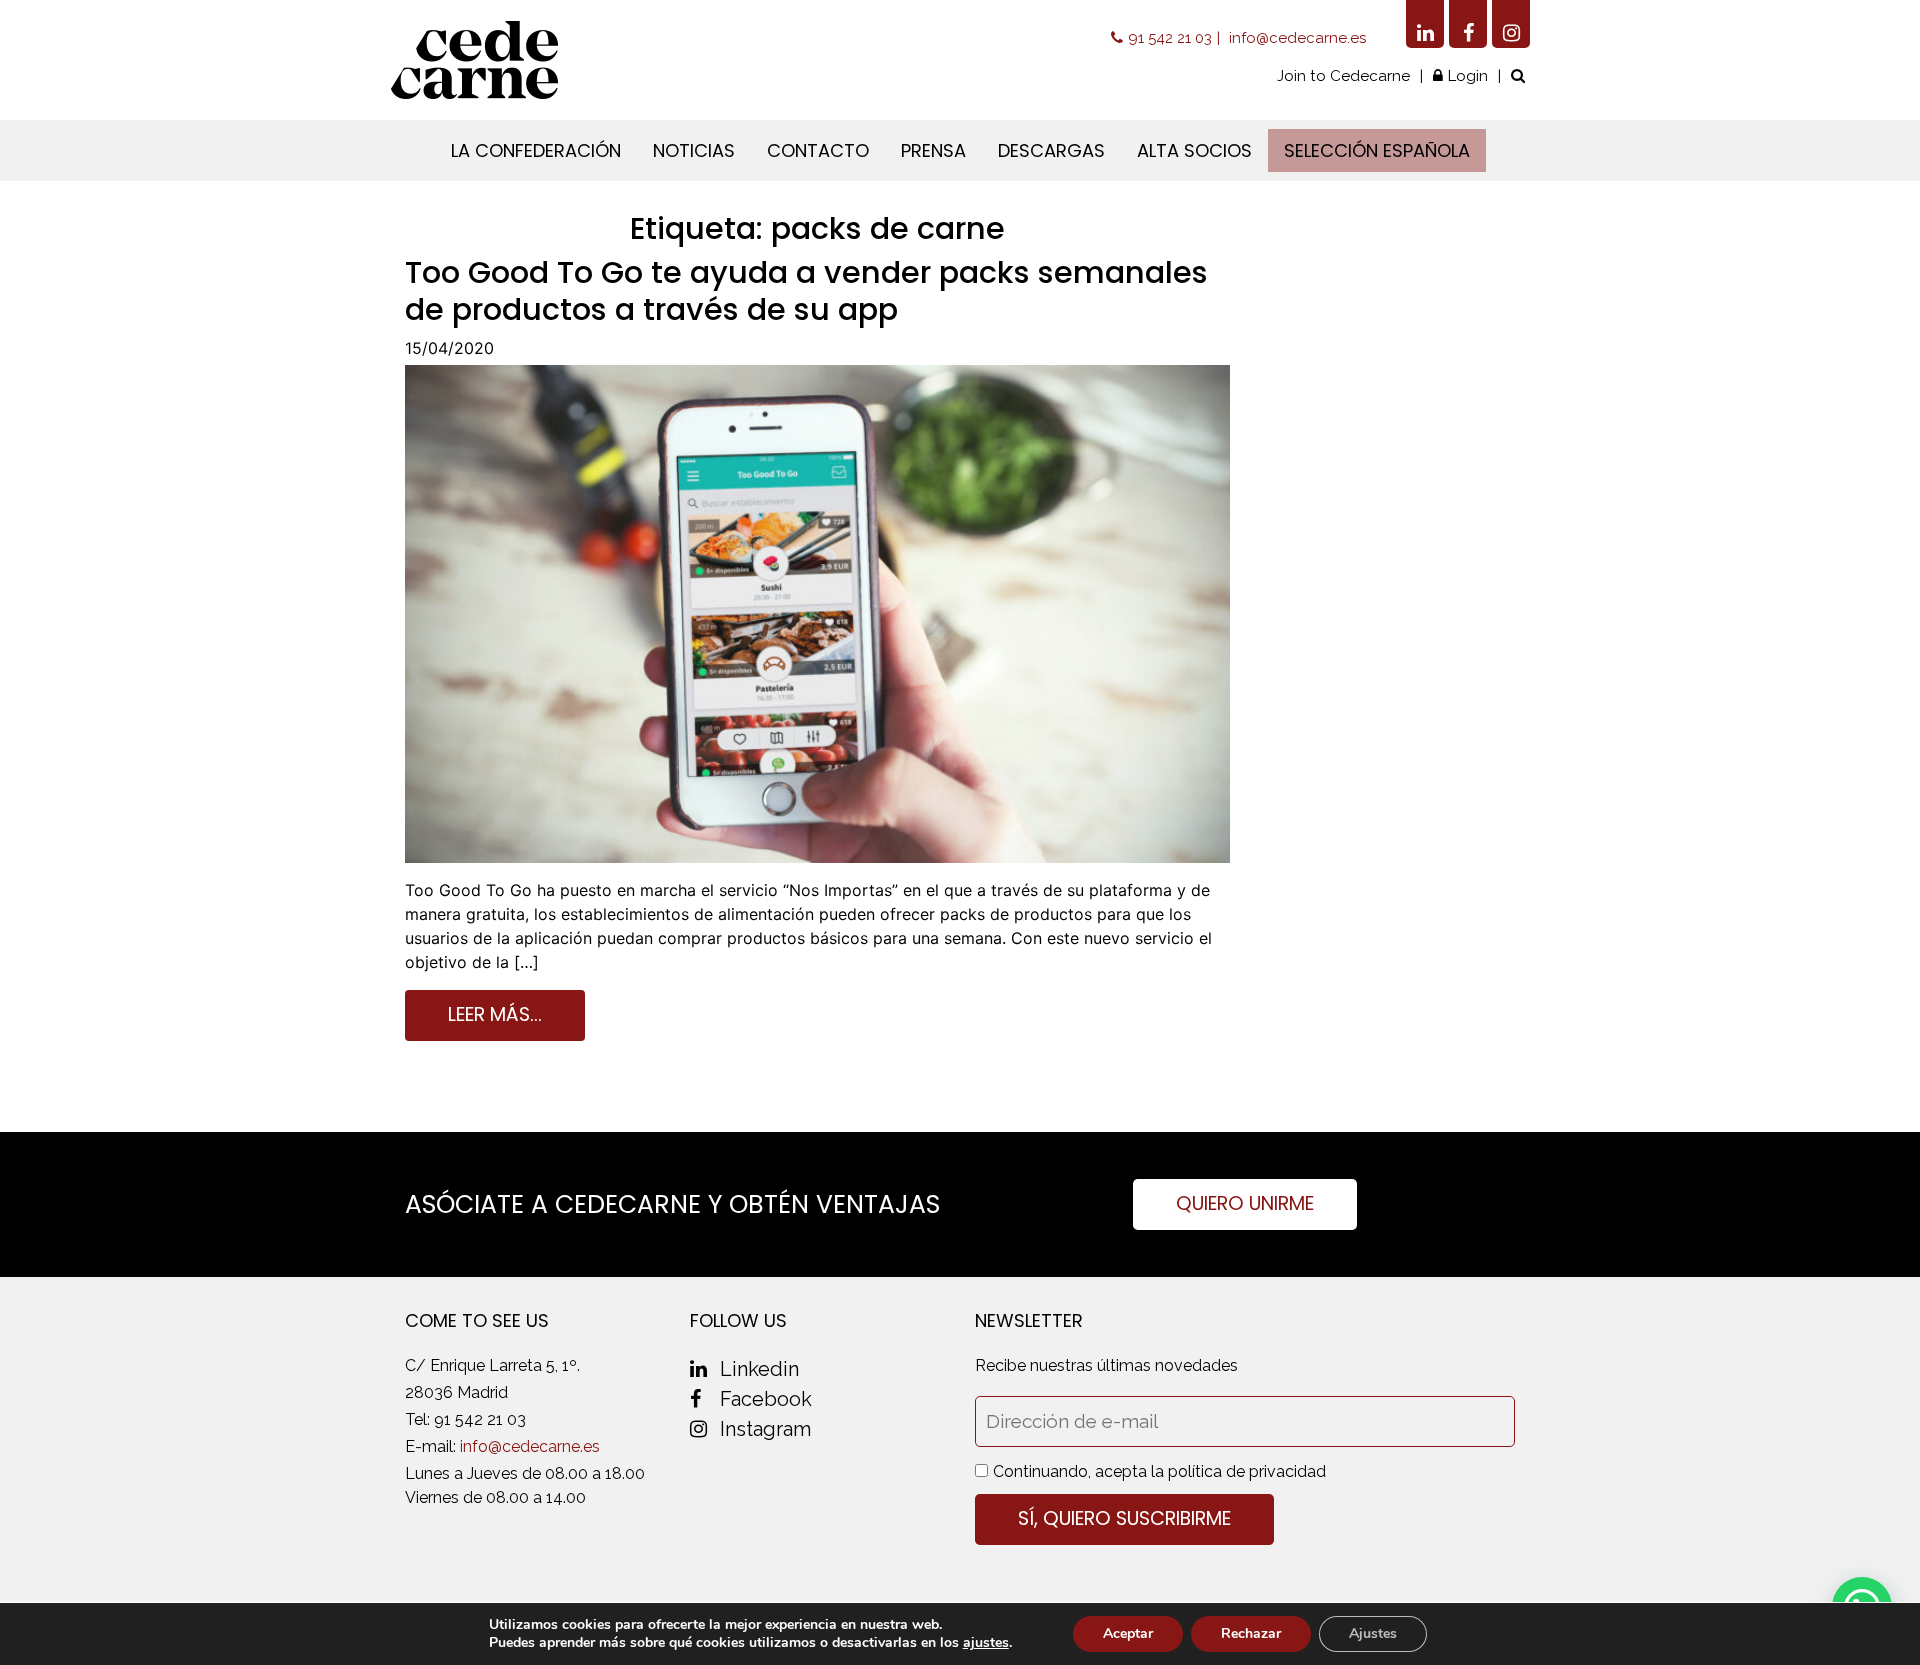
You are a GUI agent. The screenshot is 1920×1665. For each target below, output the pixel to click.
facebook (766, 1399)
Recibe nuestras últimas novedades (1106, 1365)
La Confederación (536, 150)
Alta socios (1194, 150)
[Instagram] (1511, 24)
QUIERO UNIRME (1245, 1203)
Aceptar (1128, 1633)
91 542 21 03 (1170, 38)
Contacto (818, 150)
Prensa (933, 150)
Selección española (1377, 150)
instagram (765, 1429)
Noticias (694, 150)
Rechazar (1251, 1633)
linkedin (759, 1369)
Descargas (1051, 150)
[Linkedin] (1425, 24)
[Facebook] (1468, 24)
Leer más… (495, 1014)
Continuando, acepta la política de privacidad (1159, 1471)
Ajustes (1373, 1633)
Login (1468, 76)
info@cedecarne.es (1297, 38)
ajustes (986, 1643)
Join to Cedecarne (1343, 76)
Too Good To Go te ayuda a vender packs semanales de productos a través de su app (806, 290)
